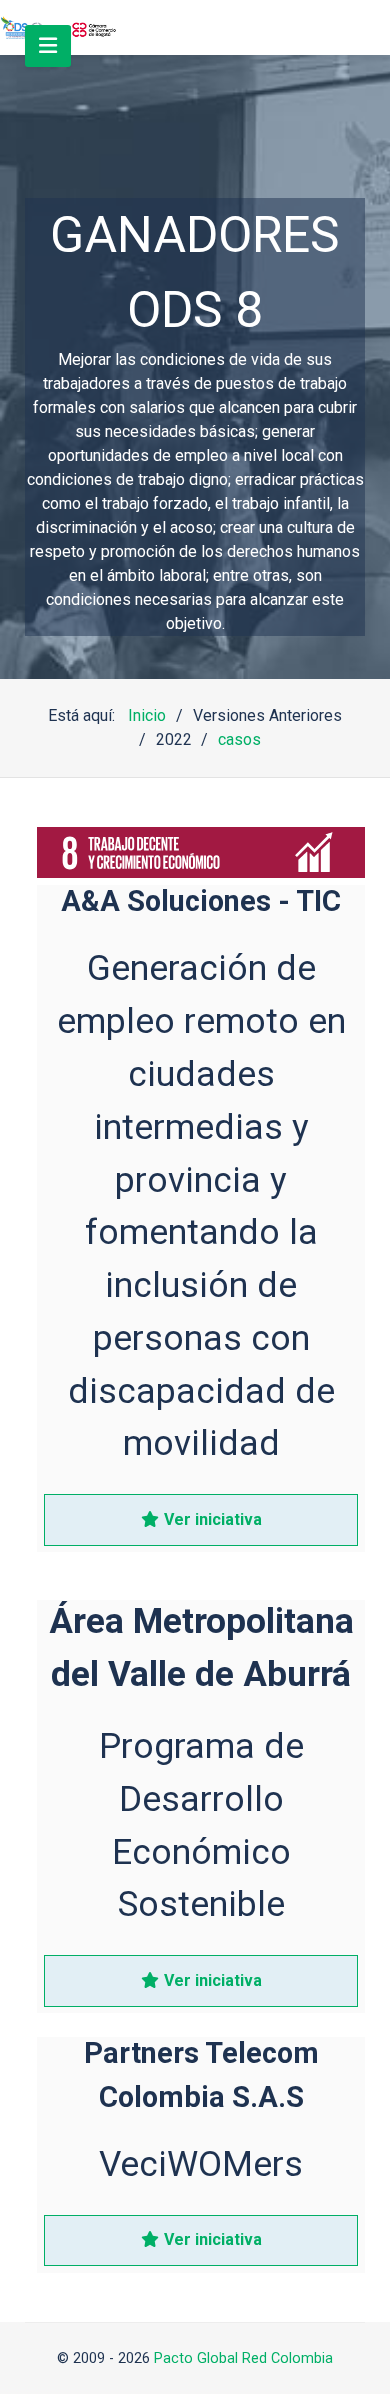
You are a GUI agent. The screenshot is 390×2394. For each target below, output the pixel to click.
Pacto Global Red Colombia (243, 2358)
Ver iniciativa (211, 1519)
